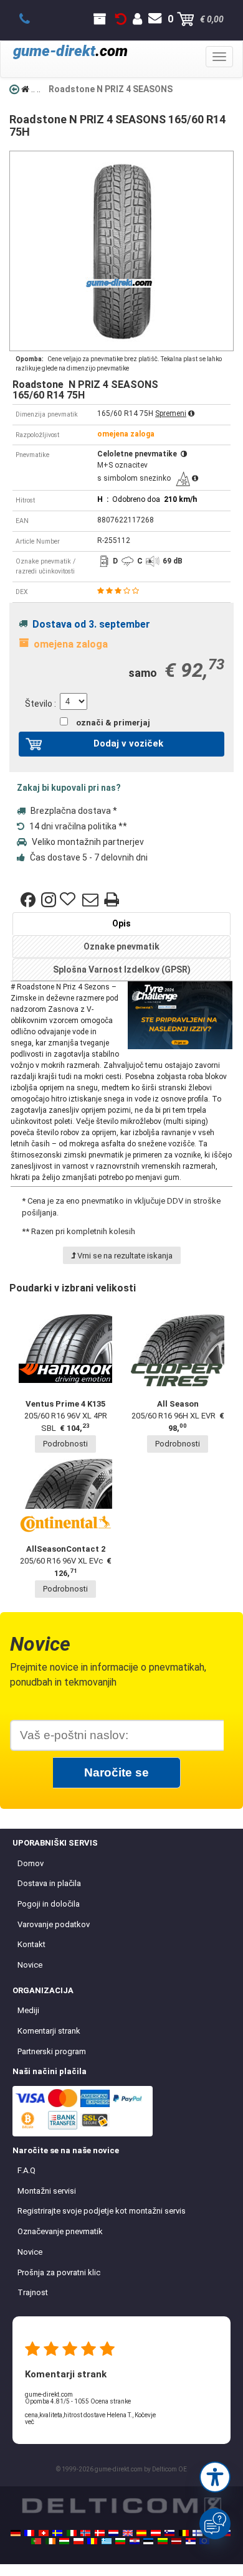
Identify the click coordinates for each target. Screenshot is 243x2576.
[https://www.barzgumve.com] (120, 2541)
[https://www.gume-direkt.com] (169, 2533)
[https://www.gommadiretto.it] (72, 2533)
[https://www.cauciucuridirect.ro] (92, 2541)
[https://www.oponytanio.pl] (79, 2541)
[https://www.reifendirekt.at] (156, 2533)
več (30, 2422)
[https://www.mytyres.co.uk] (128, 2533)
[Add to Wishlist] (69, 900)
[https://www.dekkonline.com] (85, 2533)
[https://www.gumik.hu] (64, 2541)
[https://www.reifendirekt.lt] (163, 2541)
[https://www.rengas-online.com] (198, 2533)
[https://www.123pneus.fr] (29, 2533)
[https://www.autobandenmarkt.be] (184, 2533)
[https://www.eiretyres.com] (50, 2541)
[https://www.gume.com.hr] (135, 2541)
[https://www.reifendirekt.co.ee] (148, 2541)
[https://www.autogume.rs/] (191, 2541)
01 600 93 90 (31, 19)
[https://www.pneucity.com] (36, 2541)
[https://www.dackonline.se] (57, 2533)
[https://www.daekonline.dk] (100, 2533)
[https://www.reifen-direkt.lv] (176, 2541)
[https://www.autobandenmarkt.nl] (113, 2533)
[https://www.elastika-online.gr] (107, 2541)
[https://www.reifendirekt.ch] (44, 2533)
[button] (215, 2477)
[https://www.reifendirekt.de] (16, 2533)
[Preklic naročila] (121, 19)
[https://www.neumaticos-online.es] (141, 2533)
